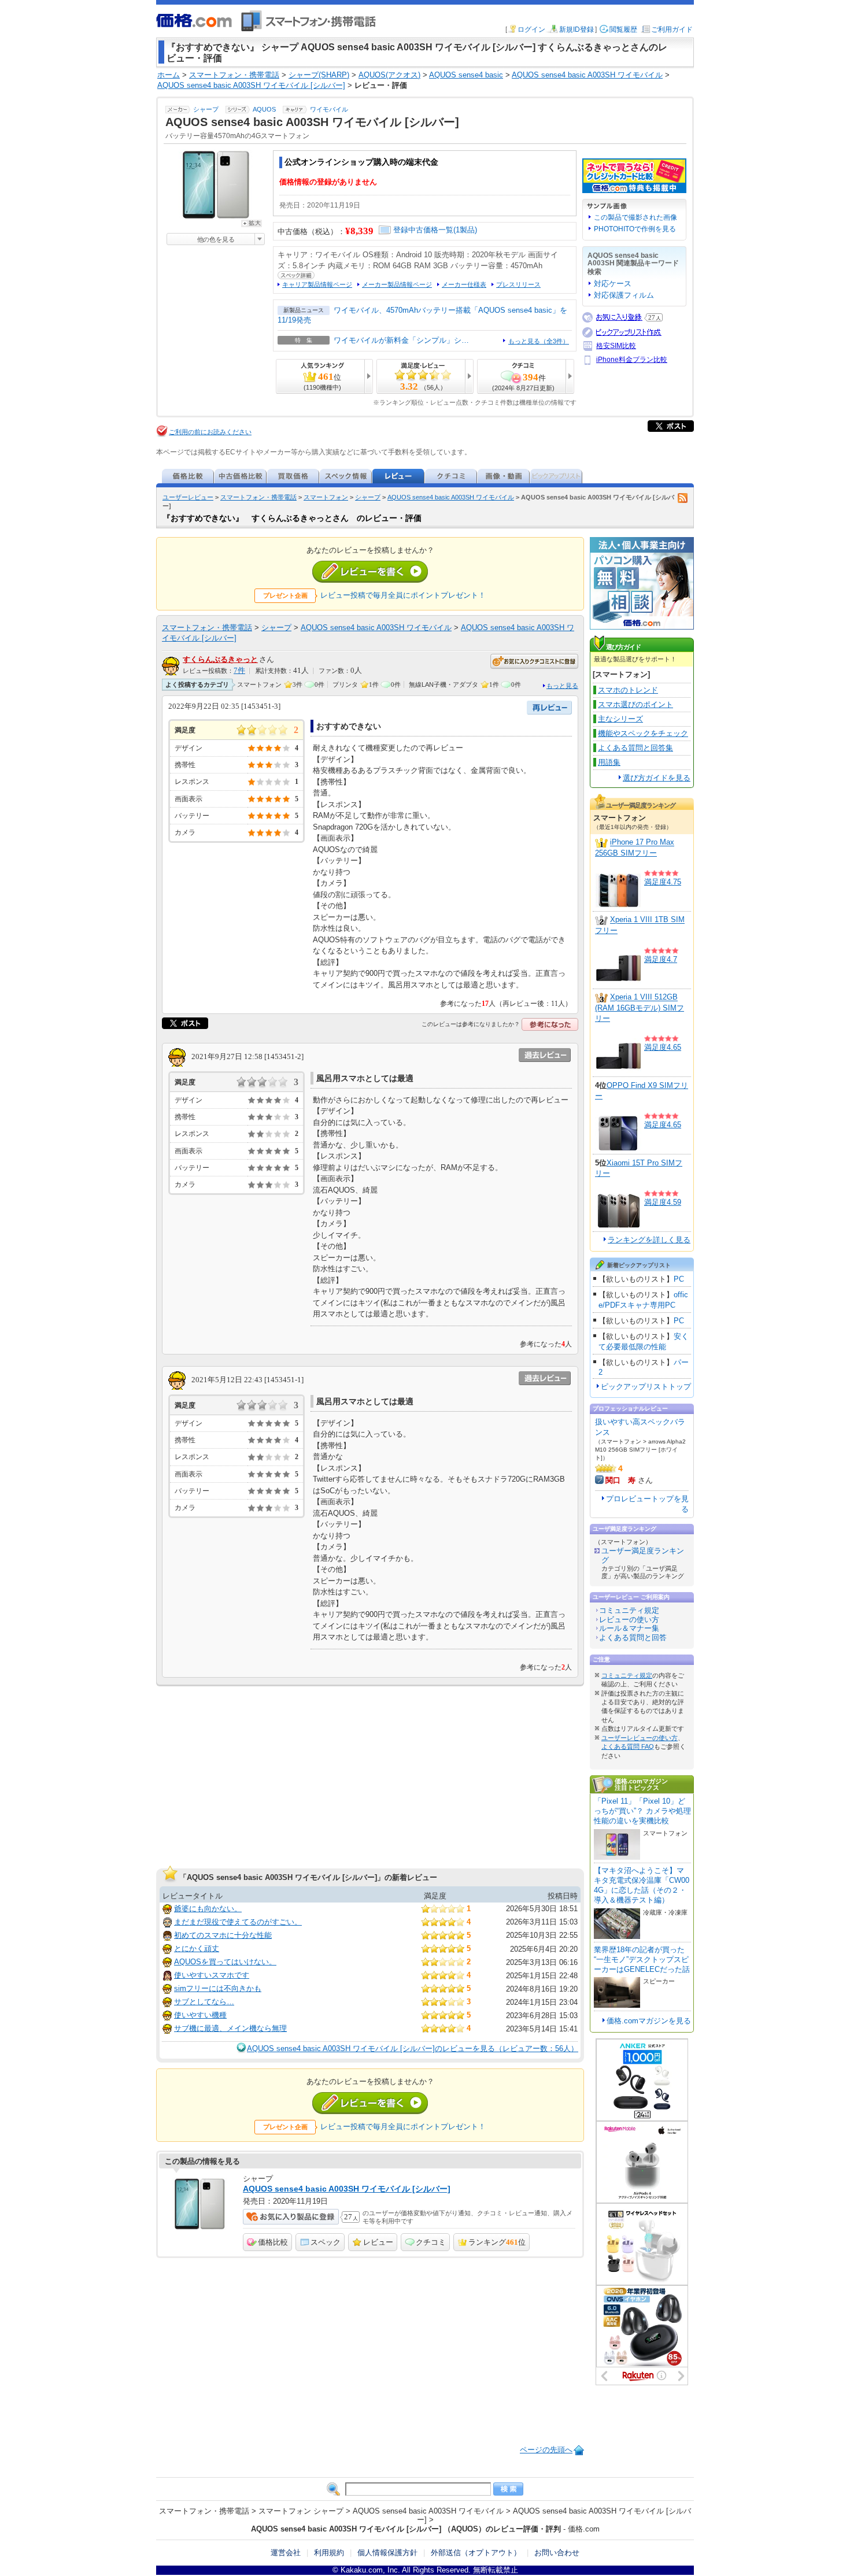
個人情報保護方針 (387, 2553)
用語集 (609, 762)
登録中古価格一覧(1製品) (435, 230)
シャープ (206, 109)
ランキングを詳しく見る (649, 1240)
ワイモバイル (329, 109)
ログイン (531, 29)
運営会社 (286, 2553)
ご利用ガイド (672, 29)
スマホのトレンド (628, 690)
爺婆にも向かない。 (208, 1909)
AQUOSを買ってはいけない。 (225, 1962)
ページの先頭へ (546, 2450)
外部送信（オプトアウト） (476, 2553)
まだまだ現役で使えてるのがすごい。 (238, 1922)
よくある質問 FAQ (628, 1746)
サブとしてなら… (204, 2002)
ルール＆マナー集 (629, 1628)
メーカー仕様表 (464, 284)
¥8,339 (359, 231)
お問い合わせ (557, 2553)
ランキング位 (497, 2242)
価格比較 (273, 2242)
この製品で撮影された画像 (635, 217)
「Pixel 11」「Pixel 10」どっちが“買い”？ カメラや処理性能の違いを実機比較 (642, 1811)
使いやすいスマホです (212, 1975)
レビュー (378, 2242)
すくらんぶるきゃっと (220, 659)
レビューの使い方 (629, 1620)
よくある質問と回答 (633, 1637)
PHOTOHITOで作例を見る (635, 229)
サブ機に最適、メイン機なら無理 (230, 2028)
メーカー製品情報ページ (397, 284)
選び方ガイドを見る (657, 778)
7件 (239, 671)
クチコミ (431, 2242)
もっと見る (562, 686)
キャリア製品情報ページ (317, 284)
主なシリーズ (620, 719)
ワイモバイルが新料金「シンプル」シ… (401, 340)
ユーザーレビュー (188, 497)
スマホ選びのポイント (635, 704)
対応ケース (613, 284)
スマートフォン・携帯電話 (258, 497)
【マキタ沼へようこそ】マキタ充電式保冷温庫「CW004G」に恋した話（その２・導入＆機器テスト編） (642, 1885)
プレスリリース (518, 284)
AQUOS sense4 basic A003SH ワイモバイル (451, 497)
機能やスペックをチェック (643, 733)
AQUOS (264, 109)
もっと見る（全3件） (539, 341)
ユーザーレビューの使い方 (640, 1738)
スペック (326, 2242)
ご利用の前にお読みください (210, 432)
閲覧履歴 (623, 29)
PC (679, 1279)
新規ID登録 (576, 29)
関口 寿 (620, 1480)
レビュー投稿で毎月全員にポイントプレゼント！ (403, 595)
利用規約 (329, 2553)
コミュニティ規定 (629, 1610)
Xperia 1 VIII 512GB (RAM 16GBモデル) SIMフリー (640, 1008)
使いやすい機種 (200, 2015)
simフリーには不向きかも (218, 1988)
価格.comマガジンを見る (649, 2021)
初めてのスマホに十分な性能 (223, 1935)
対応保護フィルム (624, 295)
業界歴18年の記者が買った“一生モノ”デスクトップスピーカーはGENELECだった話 (642, 1959)
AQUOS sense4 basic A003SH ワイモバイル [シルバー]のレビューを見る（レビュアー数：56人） (413, 2048)
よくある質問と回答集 (635, 748)
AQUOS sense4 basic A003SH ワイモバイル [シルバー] (347, 2189)
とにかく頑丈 (197, 1948)
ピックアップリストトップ (646, 1387)
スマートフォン (326, 497)
